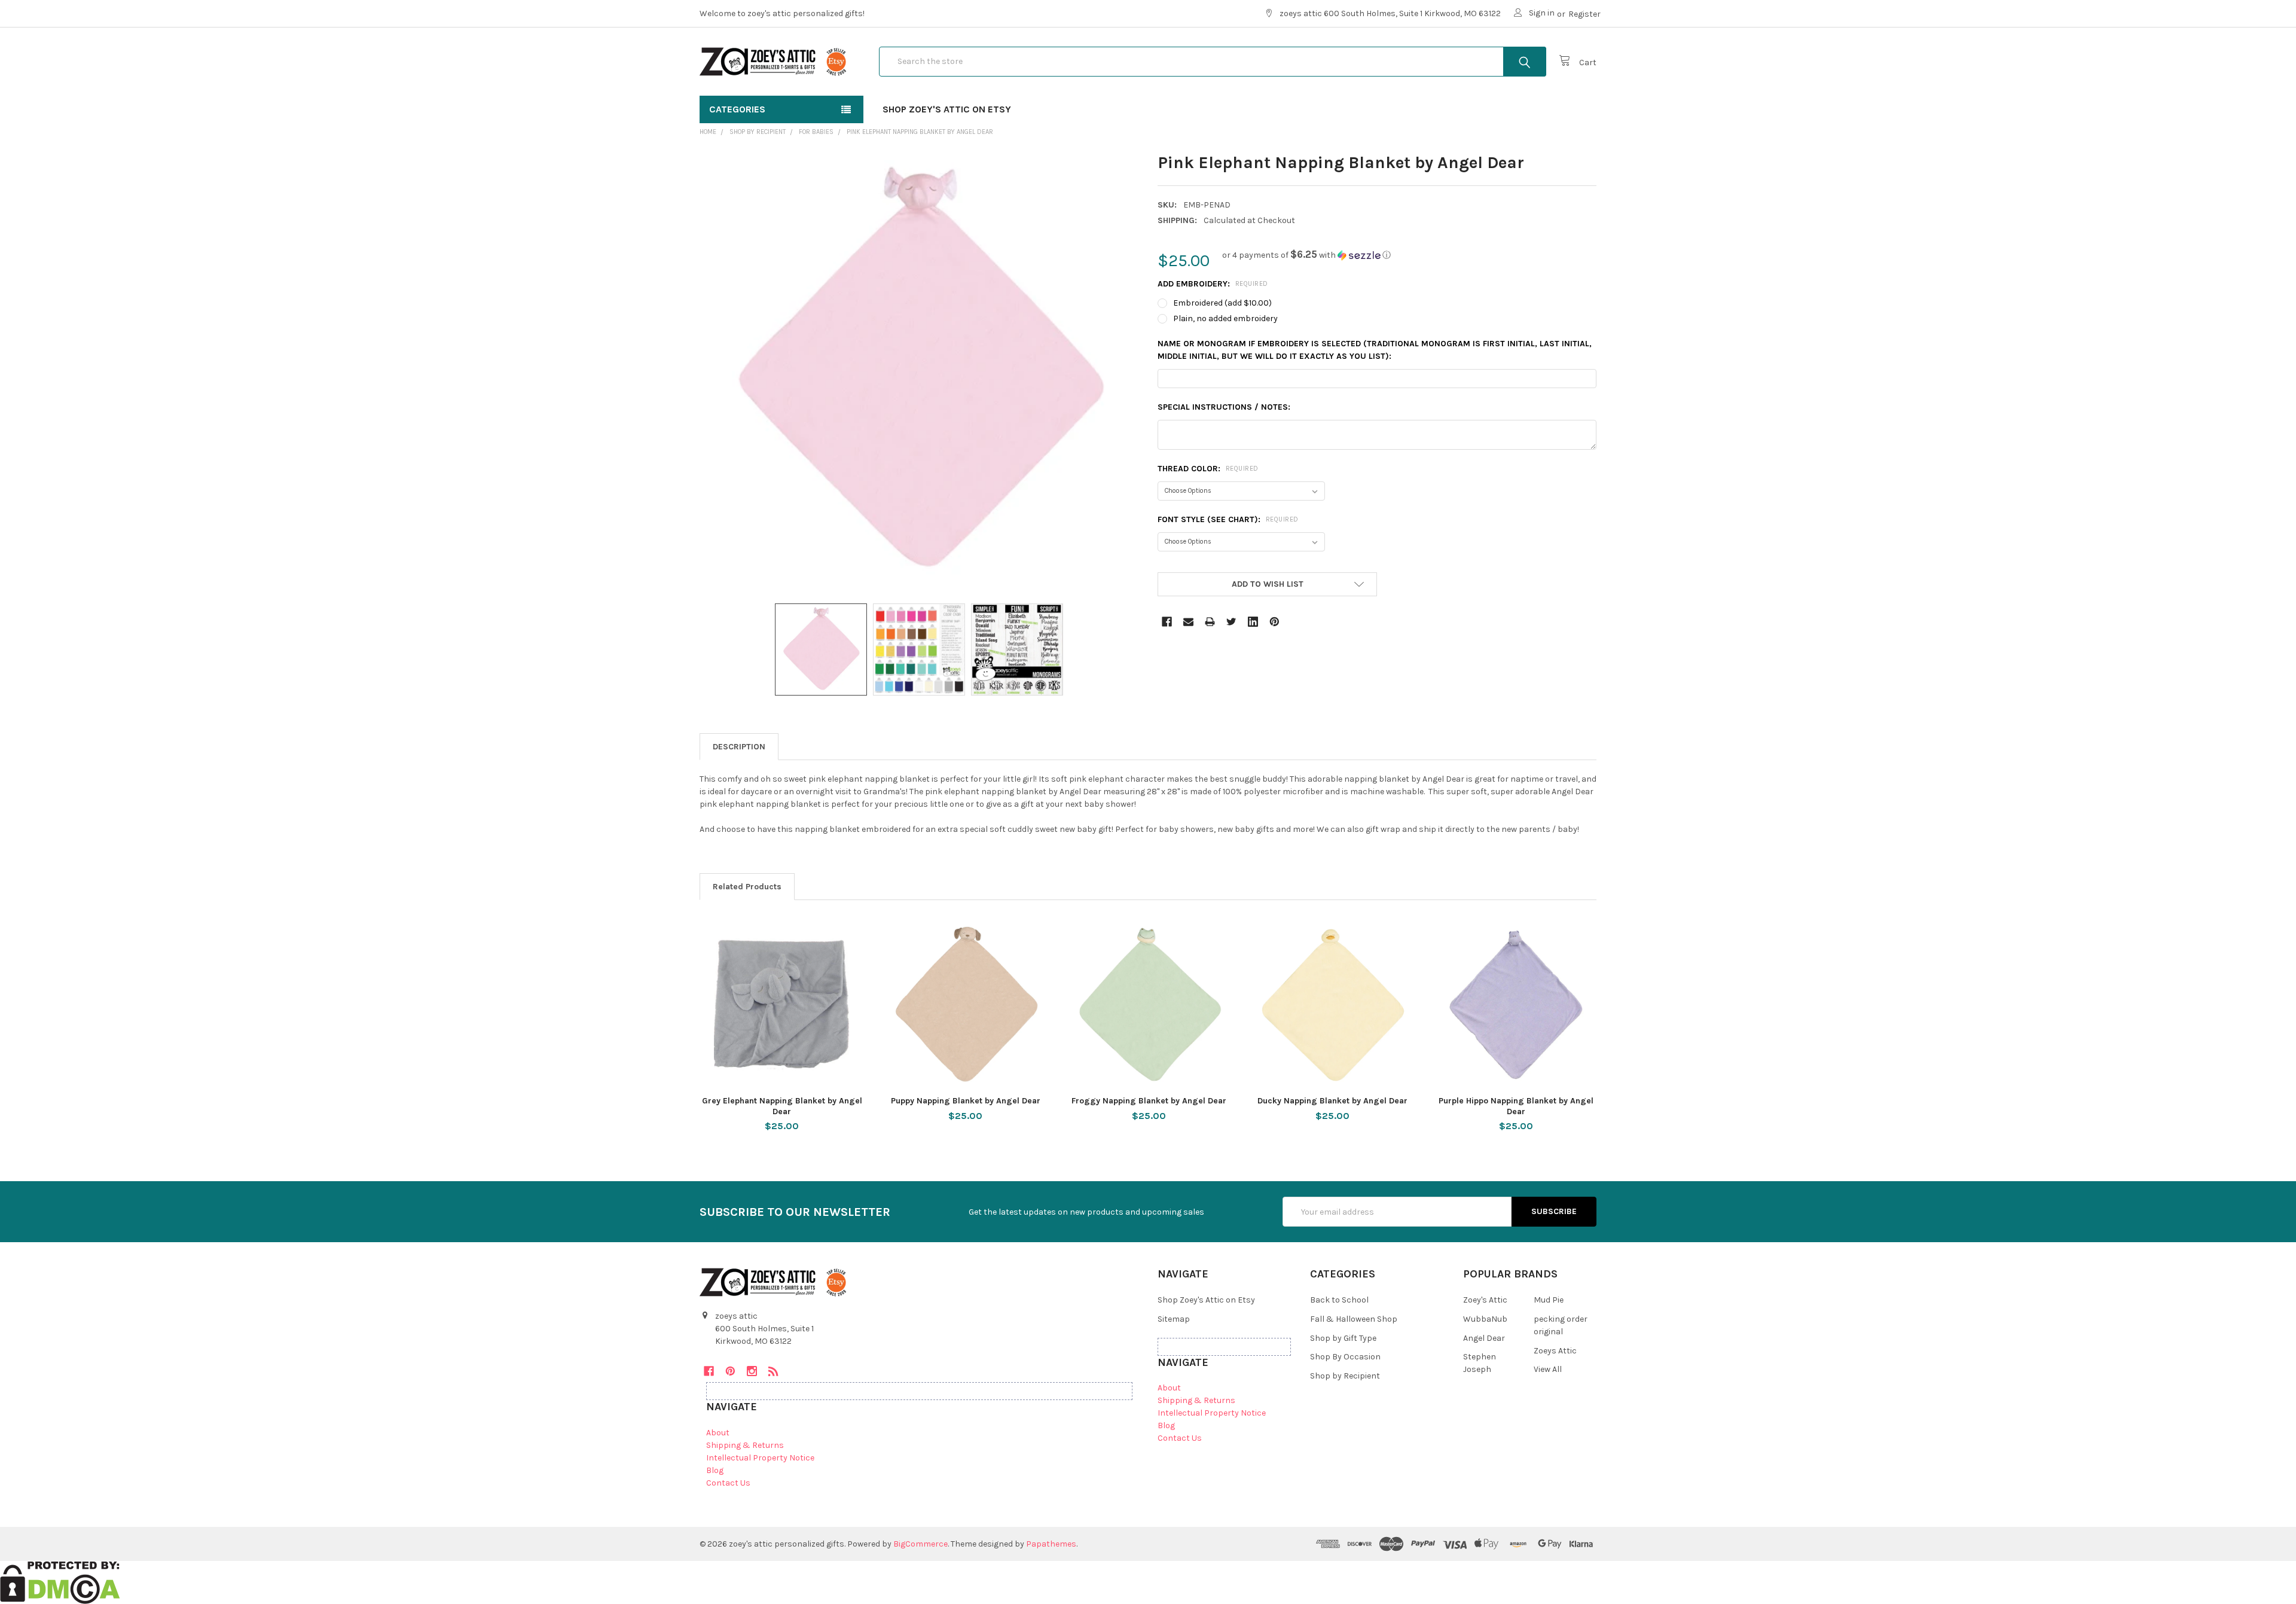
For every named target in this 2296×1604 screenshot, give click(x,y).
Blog (715, 1470)
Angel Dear (1484, 1338)
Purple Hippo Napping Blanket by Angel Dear (1516, 1106)
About (718, 1433)
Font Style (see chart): (1228, 519)
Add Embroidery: (1213, 284)
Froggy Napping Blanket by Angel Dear (1149, 1101)
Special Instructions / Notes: (1224, 407)
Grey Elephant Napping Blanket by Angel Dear (782, 1106)
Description (739, 747)
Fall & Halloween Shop (1354, 1319)
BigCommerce (920, 1544)
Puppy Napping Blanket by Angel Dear (966, 1101)
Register (1584, 14)
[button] (1306, 255)
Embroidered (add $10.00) (1222, 303)
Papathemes (1051, 1544)
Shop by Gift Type (1343, 1338)
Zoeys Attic (1555, 1351)
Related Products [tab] (747, 887)
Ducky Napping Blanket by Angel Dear (1332, 1101)
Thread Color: (1208, 469)
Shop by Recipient (1345, 1376)
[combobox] (1213, 62)
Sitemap (1174, 1319)
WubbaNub (1485, 1319)
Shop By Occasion (1345, 1357)
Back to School (1339, 1300)
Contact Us (728, 1483)
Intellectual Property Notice (760, 1458)
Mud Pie (1549, 1300)
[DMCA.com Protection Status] (60, 1582)
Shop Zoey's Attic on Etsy (947, 109)
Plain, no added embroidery (1225, 318)
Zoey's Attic (1485, 1300)
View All (1548, 1369)
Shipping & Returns (745, 1445)
